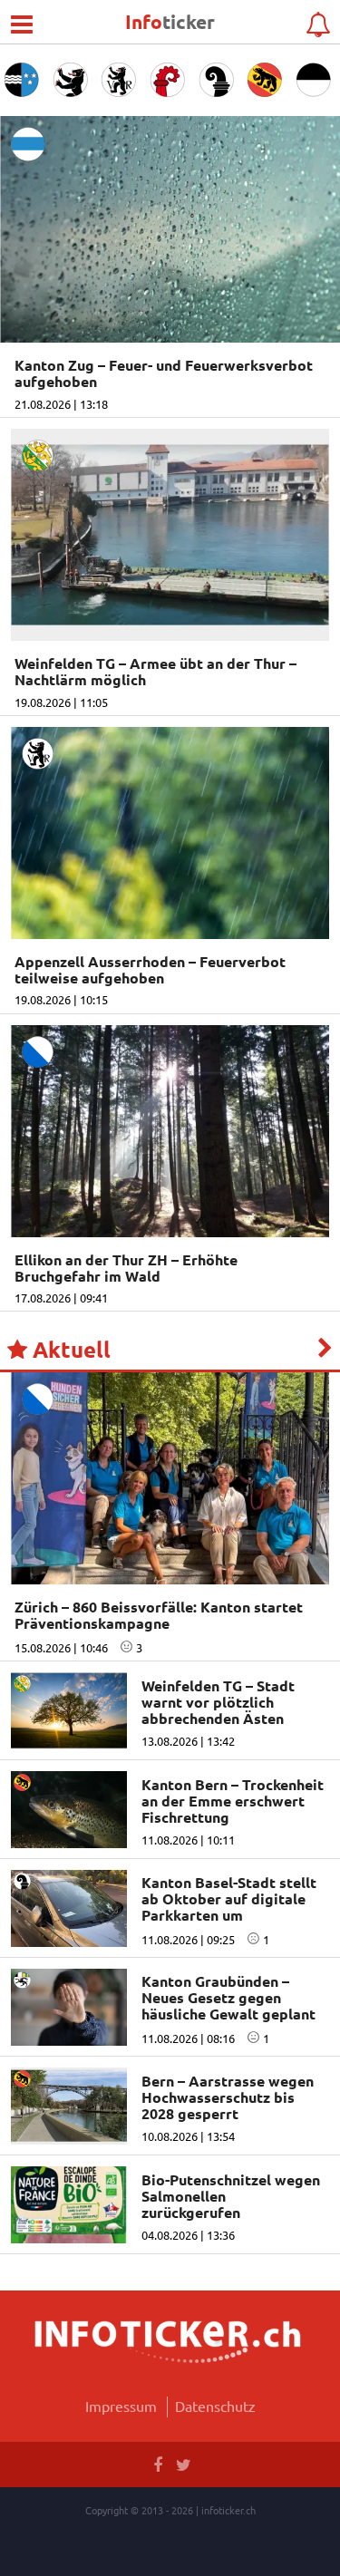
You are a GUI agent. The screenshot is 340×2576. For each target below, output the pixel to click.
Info (170, 21)
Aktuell (69, 1350)
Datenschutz (215, 2406)
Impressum (121, 2406)
